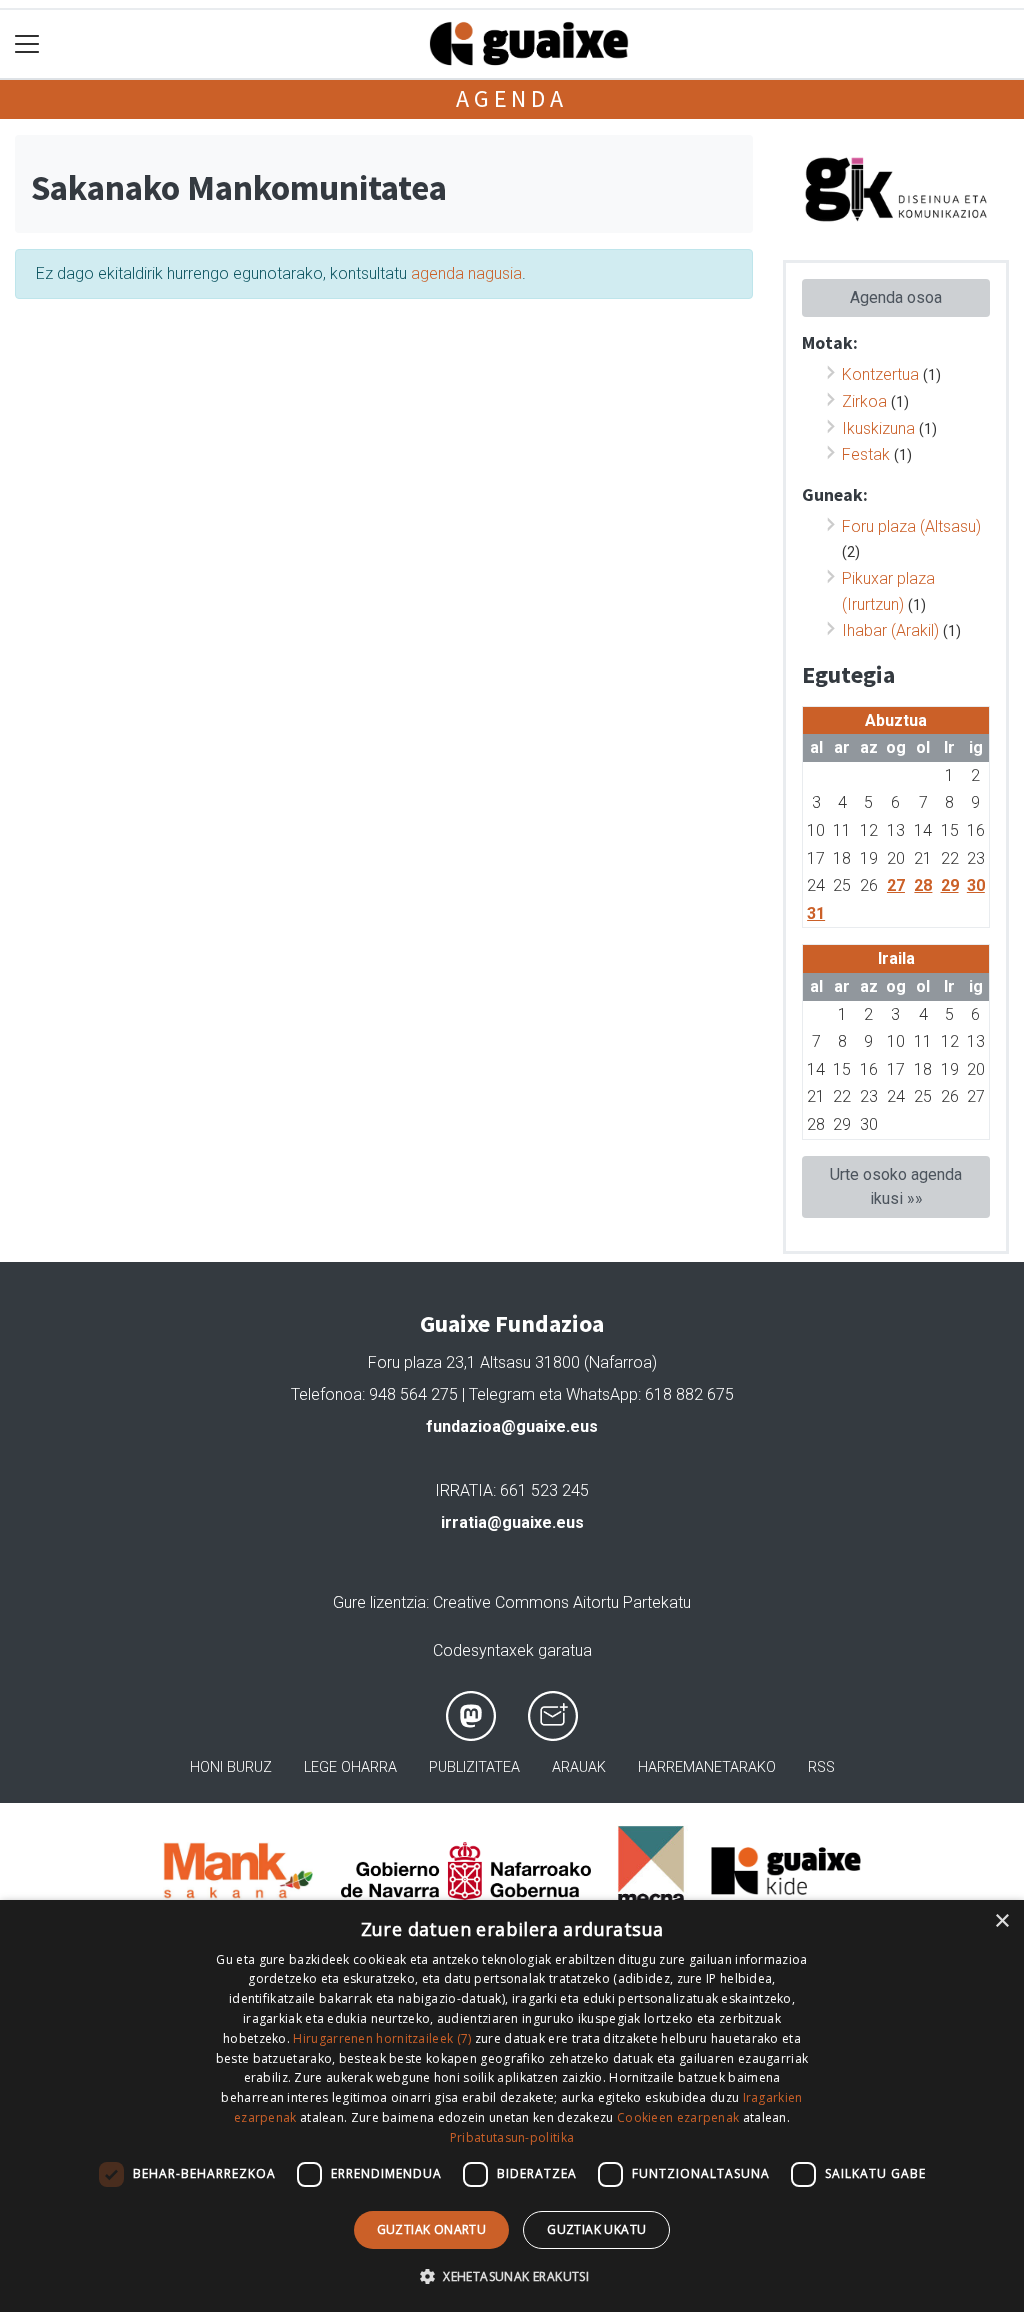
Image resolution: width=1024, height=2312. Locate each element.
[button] (512, 2276)
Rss (821, 1767)
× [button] (1001, 1921)
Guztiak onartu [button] (432, 2229)
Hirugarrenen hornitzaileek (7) (382, 2038)
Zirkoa (864, 401)
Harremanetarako (707, 1767)
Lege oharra (350, 1767)
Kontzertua (880, 374)
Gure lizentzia (379, 1602)
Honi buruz (231, 1767)
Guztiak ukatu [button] (596, 2229)
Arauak (579, 1767)
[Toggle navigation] (27, 44)
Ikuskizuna (878, 428)
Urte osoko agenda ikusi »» (896, 1186)
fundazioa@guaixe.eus (512, 1426)
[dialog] (512, 2106)
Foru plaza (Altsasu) (911, 526)
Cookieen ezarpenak (678, 2117)
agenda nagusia (466, 273)
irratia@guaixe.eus (512, 1522)
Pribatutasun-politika (512, 2137)
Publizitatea (474, 1767)
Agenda (512, 98)
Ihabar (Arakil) (890, 630)
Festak (866, 454)
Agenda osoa (896, 297)
